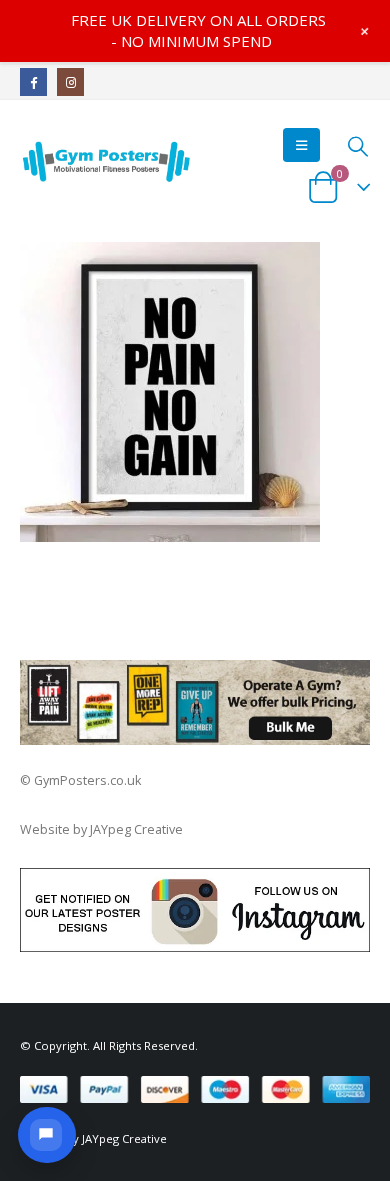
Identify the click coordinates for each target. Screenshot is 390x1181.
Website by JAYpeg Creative (101, 829)
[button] (47, 1135)
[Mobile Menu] (301, 145)
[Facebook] (33, 81)
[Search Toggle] (357, 145)
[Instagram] (70, 81)
